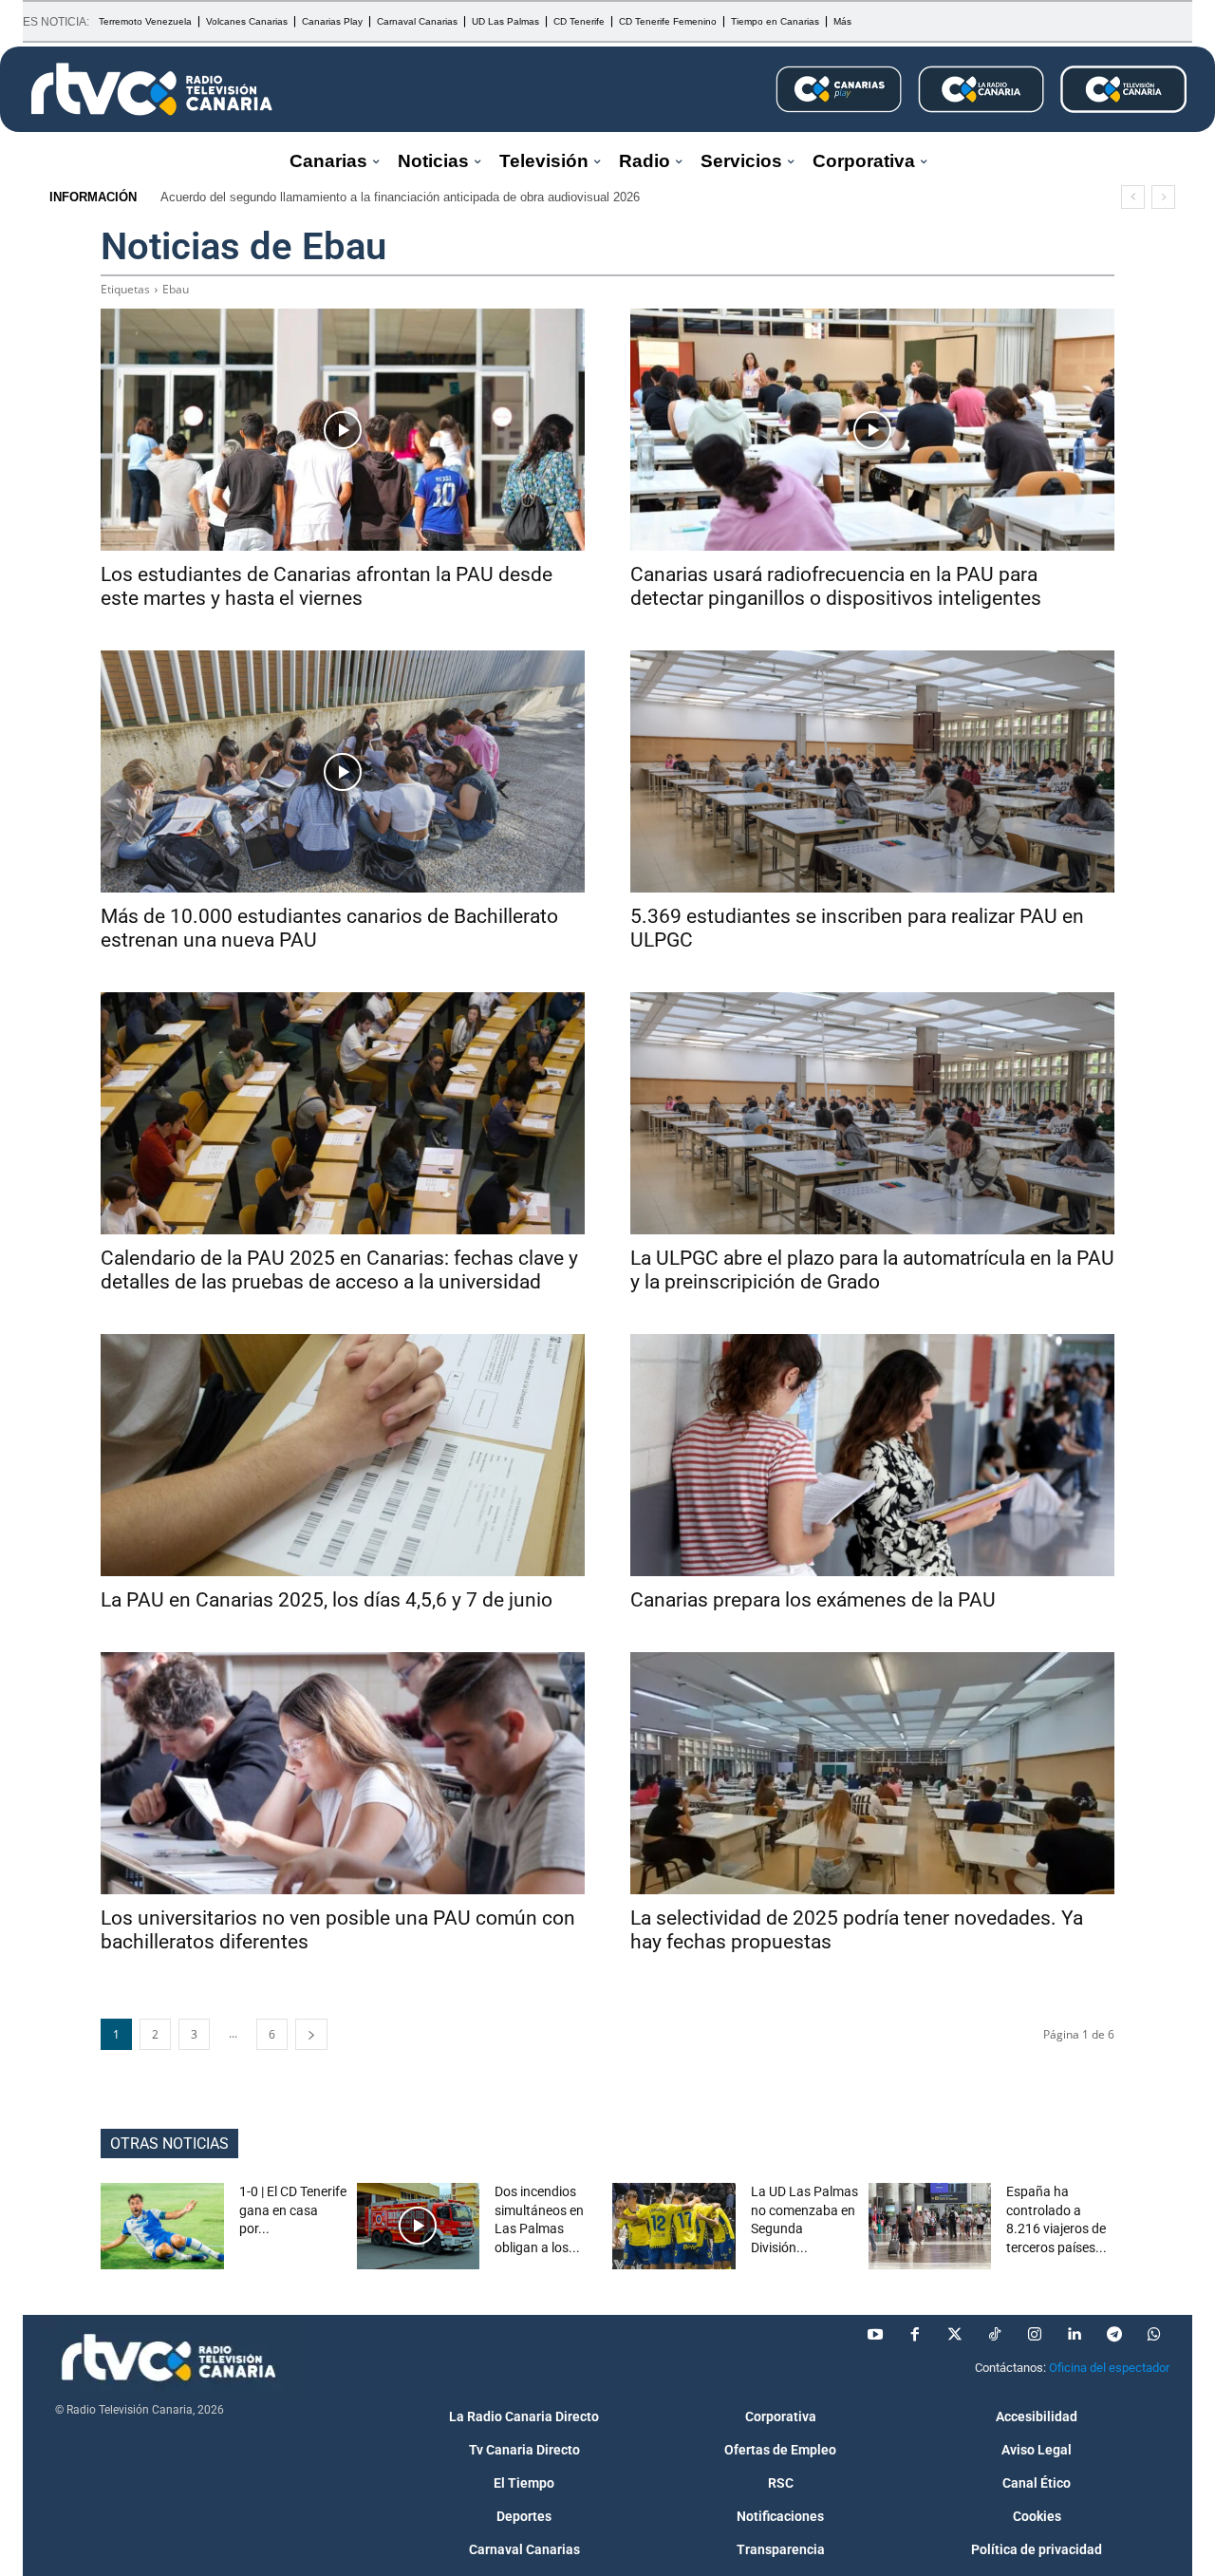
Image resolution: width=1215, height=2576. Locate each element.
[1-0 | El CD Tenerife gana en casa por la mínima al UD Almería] (162, 2226)
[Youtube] (875, 2335)
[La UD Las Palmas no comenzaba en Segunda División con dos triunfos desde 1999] (674, 2226)
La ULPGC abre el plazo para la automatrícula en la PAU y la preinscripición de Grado (872, 1270)
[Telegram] (1114, 2335)
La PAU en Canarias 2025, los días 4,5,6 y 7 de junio (327, 1600)
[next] (1163, 197)
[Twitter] (955, 2335)
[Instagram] (1035, 2335)
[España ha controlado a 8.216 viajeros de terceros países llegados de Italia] (930, 2226)
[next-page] (311, 2034)
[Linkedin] (1075, 2335)
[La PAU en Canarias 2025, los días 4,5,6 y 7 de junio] (343, 1455)
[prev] (1133, 197)
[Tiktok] (995, 2335)
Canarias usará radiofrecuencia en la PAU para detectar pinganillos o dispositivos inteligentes (836, 586)
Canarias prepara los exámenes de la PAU (813, 1600)
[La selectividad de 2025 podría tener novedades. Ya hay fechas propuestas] (872, 1773)
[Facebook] (915, 2335)
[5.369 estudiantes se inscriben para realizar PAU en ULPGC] (872, 771)
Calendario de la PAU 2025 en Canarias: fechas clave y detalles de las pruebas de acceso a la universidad (339, 1270)
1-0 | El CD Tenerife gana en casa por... (293, 2210)
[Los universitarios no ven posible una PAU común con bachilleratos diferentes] (343, 1773)
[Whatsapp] (1154, 2335)
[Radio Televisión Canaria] (152, 89)
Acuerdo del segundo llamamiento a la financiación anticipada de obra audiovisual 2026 (400, 197)
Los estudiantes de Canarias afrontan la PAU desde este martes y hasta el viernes (327, 586)
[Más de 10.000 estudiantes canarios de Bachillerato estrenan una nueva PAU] (343, 771)
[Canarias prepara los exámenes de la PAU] (872, 1455)
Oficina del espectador (1109, 2368)
